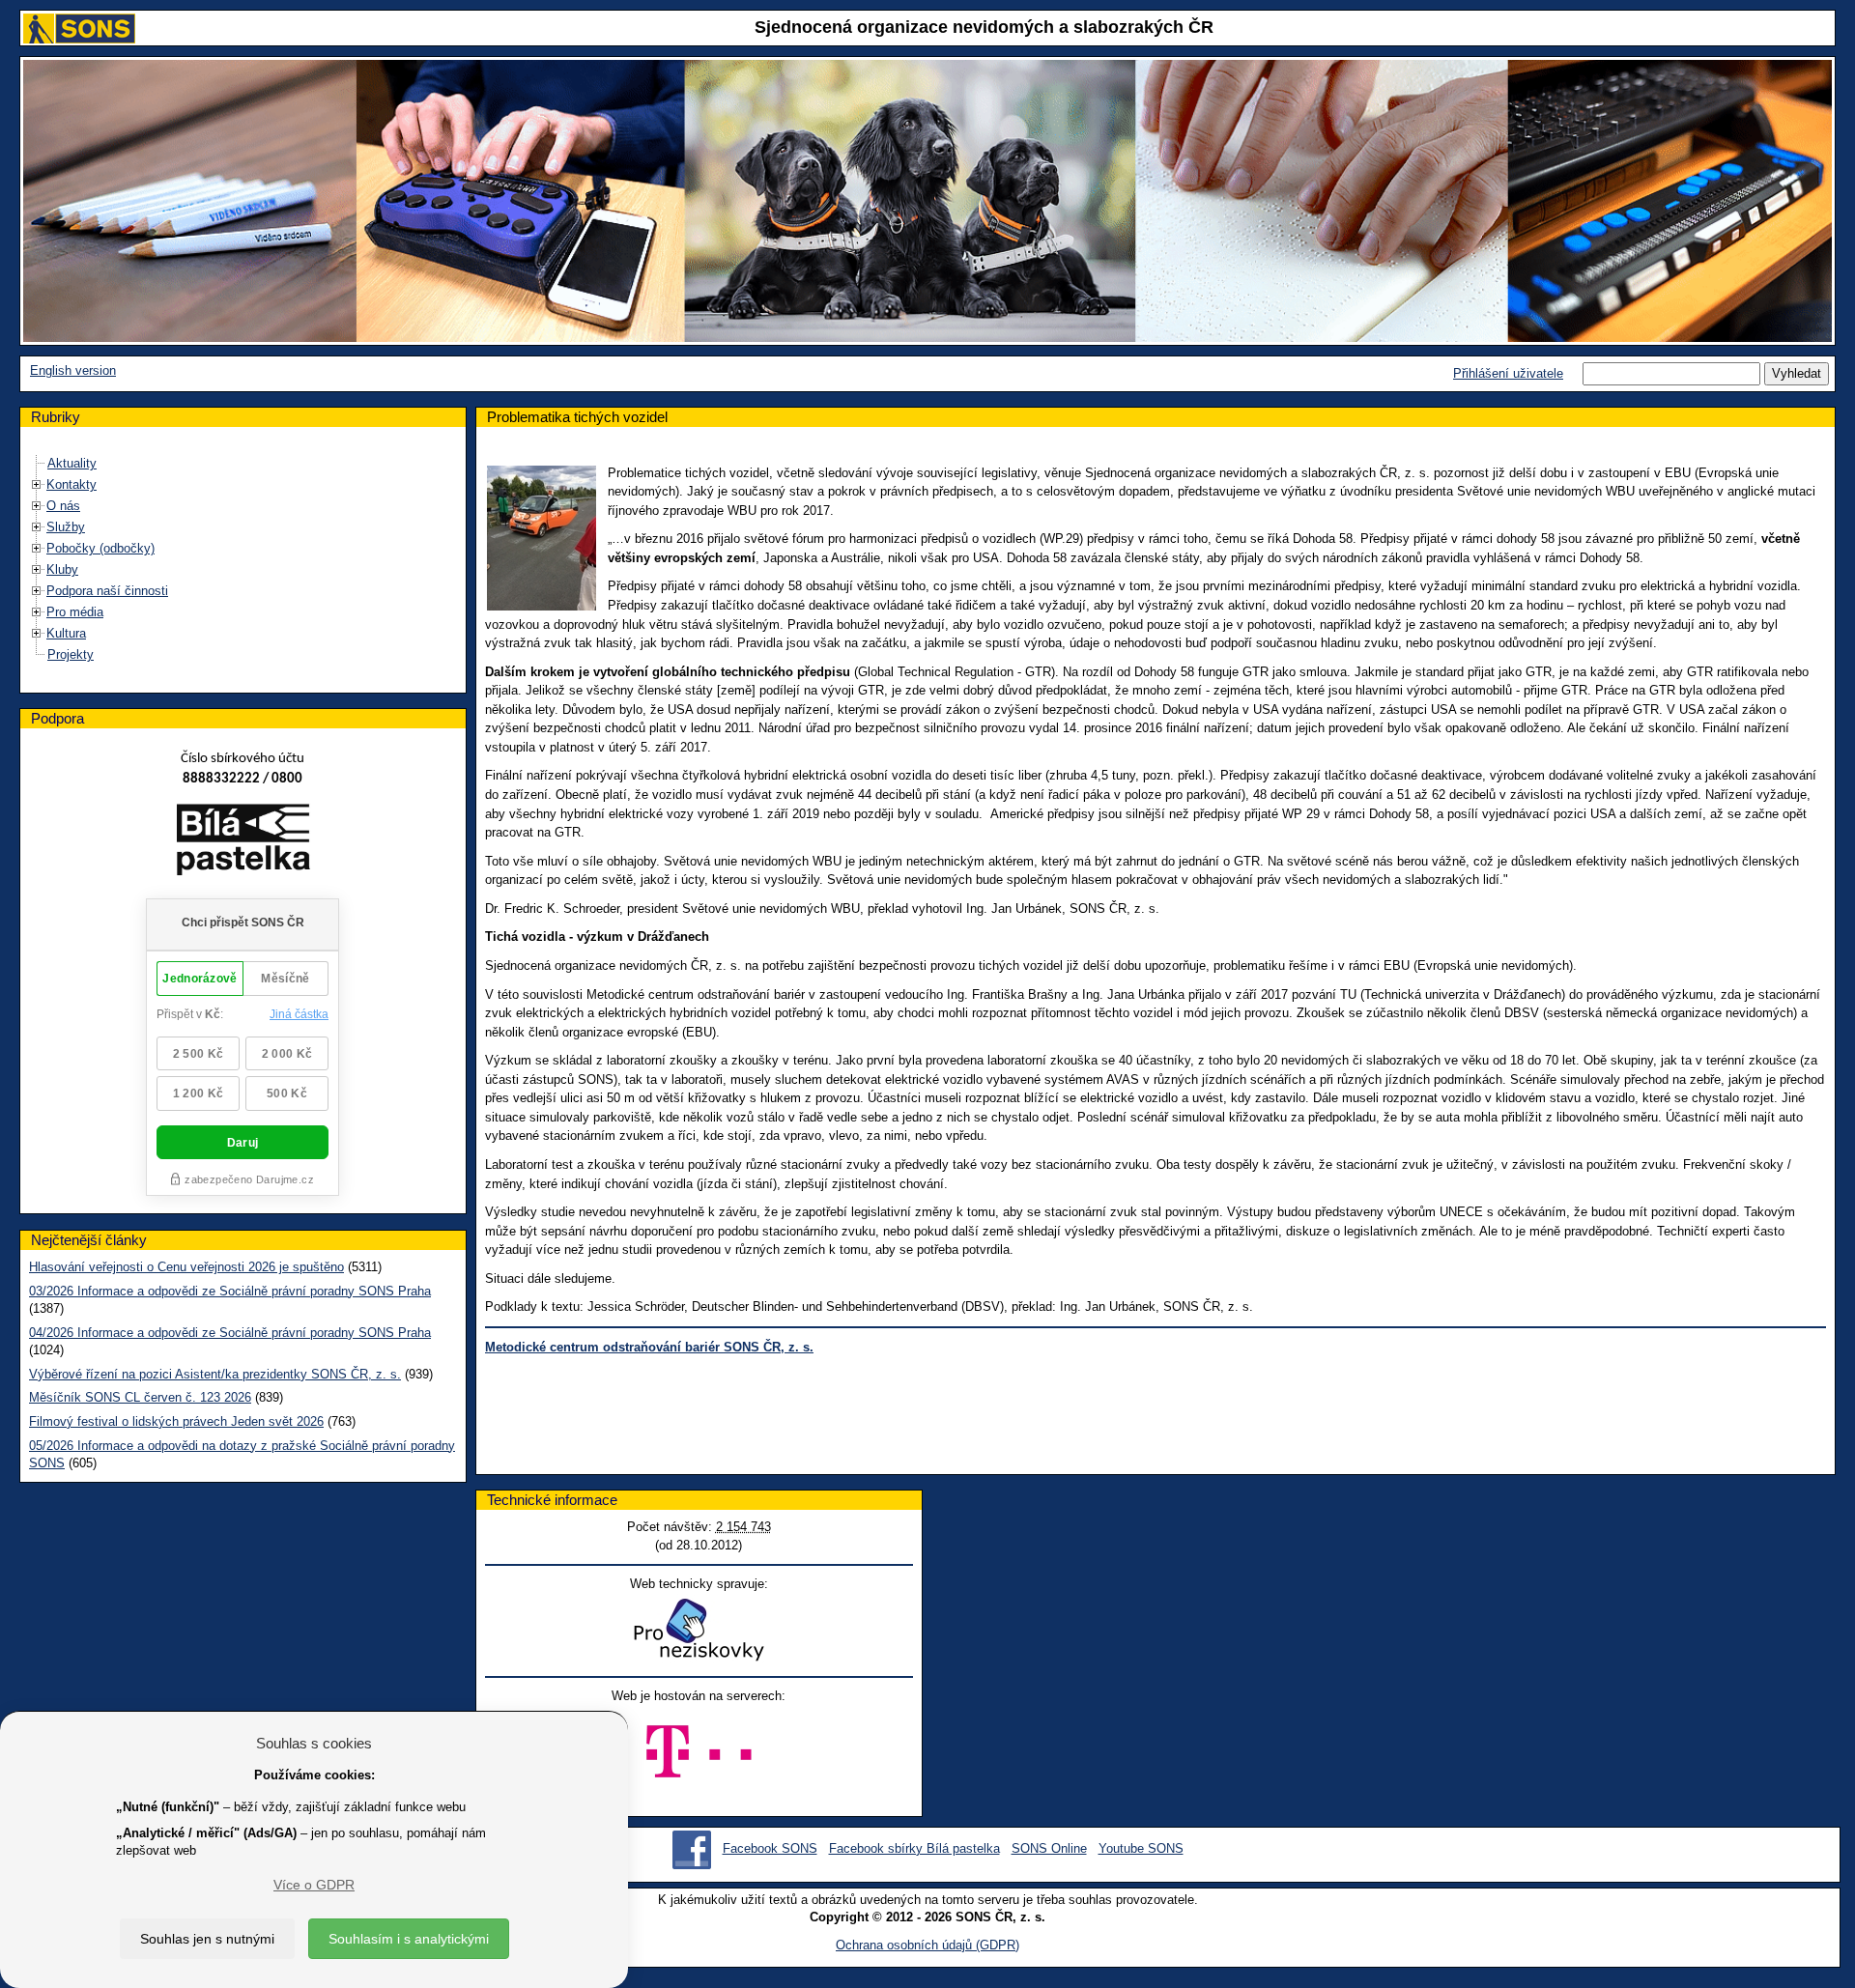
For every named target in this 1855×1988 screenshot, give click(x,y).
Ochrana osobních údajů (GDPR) (927, 1945)
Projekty (71, 654)
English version (73, 370)
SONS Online (1049, 1848)
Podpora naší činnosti (107, 591)
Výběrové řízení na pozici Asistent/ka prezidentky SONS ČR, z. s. (215, 1374)
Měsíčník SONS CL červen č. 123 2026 (140, 1397)
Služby (66, 527)
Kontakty (71, 484)
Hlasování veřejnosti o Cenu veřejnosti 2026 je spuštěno (186, 1267)
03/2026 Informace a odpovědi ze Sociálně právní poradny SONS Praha (230, 1291)
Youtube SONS (1141, 1848)
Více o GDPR (314, 1885)
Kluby (62, 569)
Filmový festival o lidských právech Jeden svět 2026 (176, 1421)
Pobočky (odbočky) (100, 548)
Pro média (75, 612)
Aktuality (72, 463)
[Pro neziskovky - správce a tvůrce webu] (699, 1629)
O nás (63, 506)
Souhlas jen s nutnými (207, 1939)
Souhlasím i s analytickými (409, 1939)
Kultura (66, 633)
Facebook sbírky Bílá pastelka (914, 1848)
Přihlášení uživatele (1508, 373)
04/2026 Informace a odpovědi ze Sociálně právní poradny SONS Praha (230, 1333)
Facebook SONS (770, 1848)
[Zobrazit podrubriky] (37, 484)
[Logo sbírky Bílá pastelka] (243, 843)
